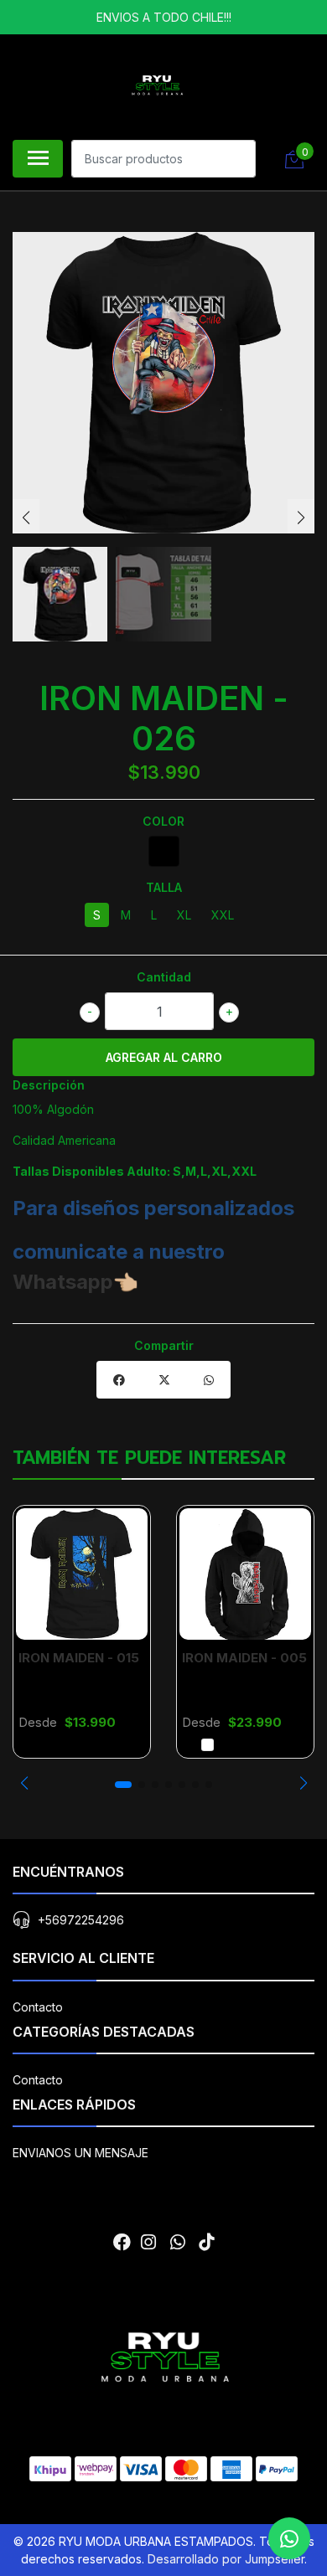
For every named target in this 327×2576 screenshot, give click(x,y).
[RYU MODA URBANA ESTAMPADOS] (157, 85)
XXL (223, 915)
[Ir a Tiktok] (206, 2242)
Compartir (164, 1345)
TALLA (164, 887)
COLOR (163, 821)
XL (184, 915)
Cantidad (164, 977)
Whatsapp (63, 1282)
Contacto (38, 2007)
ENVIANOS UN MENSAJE (80, 2153)
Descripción (49, 1085)
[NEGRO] (164, 851)
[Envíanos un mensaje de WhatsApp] (289, 2538)
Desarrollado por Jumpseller (226, 2559)
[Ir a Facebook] (122, 2242)
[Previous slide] (26, 518)
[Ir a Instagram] (148, 2242)
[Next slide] (301, 518)
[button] (24, 1783)
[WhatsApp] (177, 2242)
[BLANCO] (208, 1745)
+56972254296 (81, 1920)
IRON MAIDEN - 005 (244, 1658)
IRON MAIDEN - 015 (79, 1658)
